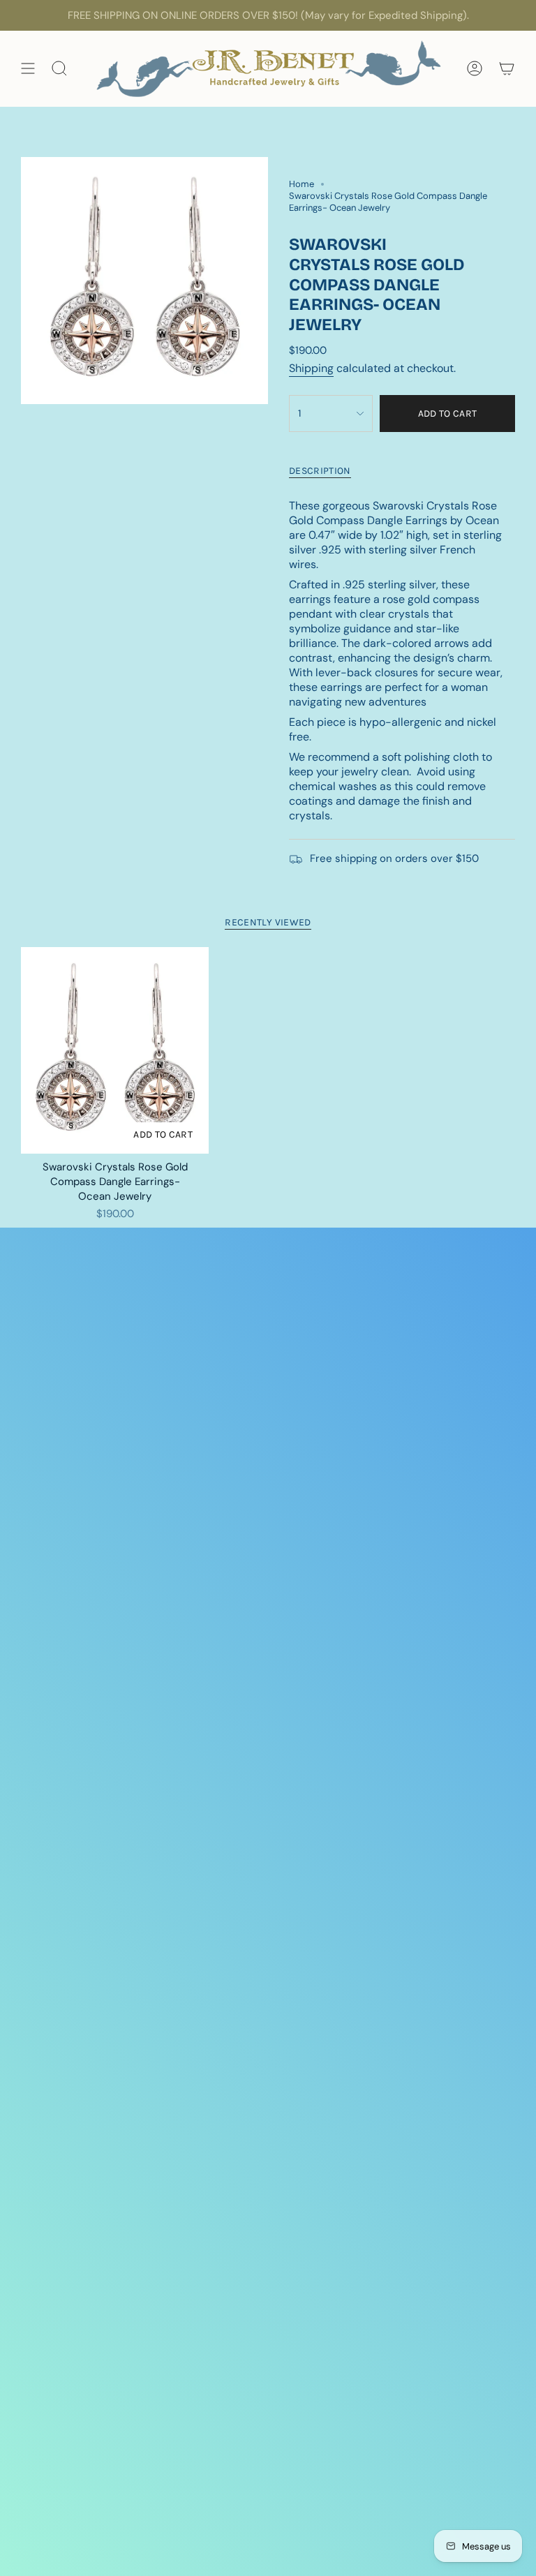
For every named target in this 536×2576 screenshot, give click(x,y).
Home (301, 184)
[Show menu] (28, 69)
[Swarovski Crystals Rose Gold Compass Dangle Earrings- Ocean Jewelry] (115, 1050)
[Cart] (507, 69)
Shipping (311, 368)
